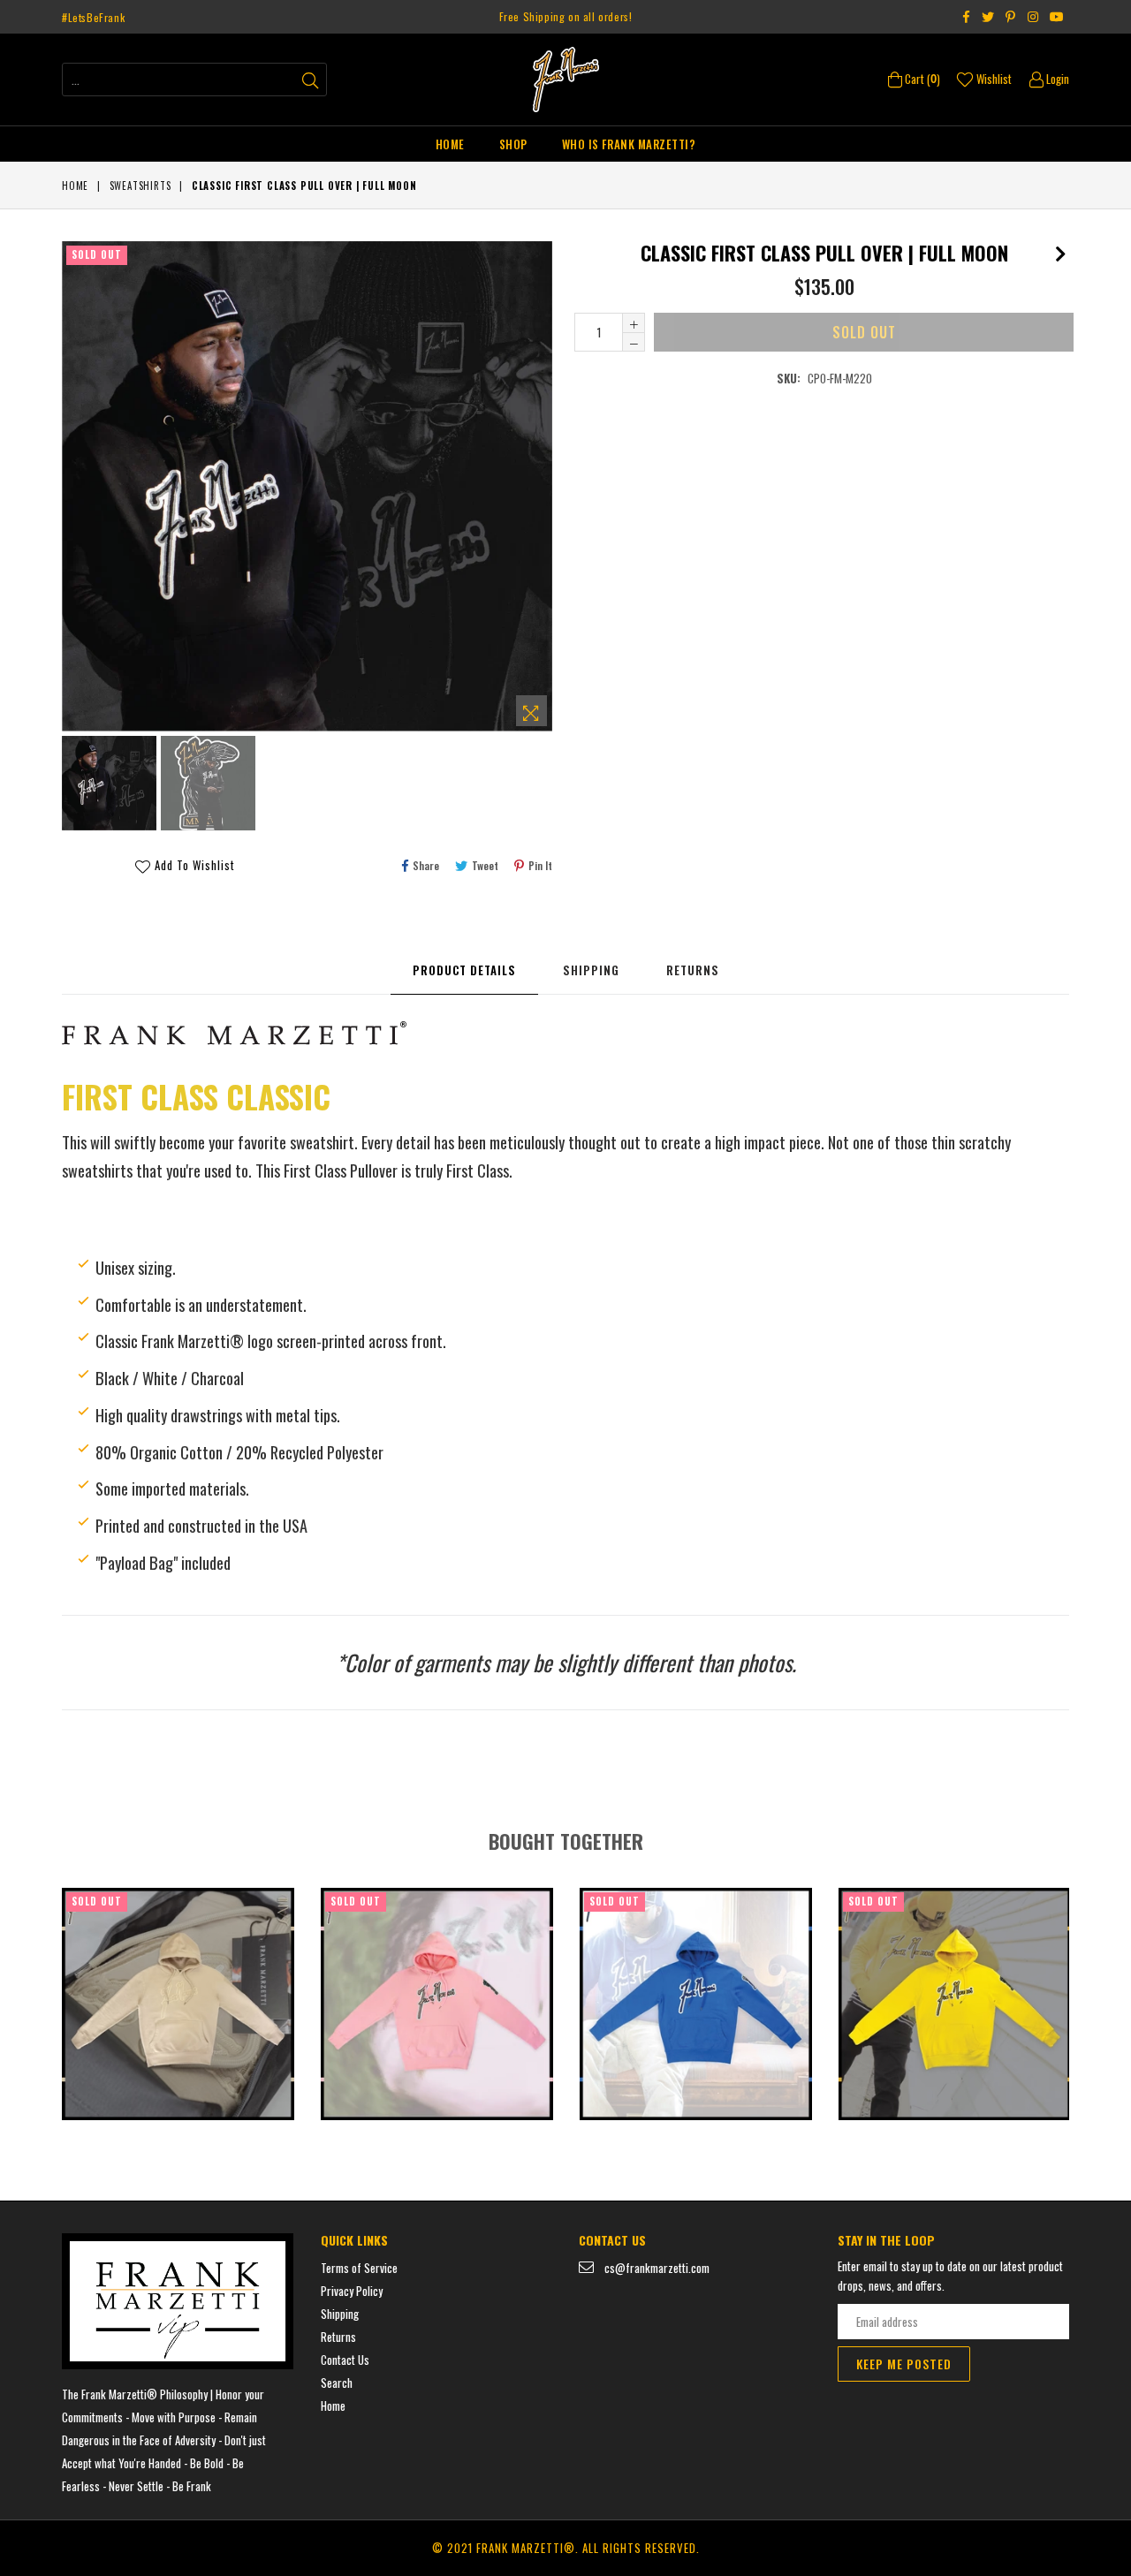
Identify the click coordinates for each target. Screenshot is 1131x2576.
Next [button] (1087, 1989)
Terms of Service (359, 2268)
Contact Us (345, 2360)
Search (337, 2383)
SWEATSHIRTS (140, 186)
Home (450, 144)
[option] (107, 786)
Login (1056, 79)
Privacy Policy (352, 2291)
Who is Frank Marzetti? (629, 144)
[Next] (1060, 250)
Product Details (464, 970)
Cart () (921, 79)
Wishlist (993, 79)
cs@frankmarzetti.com (657, 2268)
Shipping (591, 970)
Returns (693, 970)
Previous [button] (44, 1989)
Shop (513, 144)
